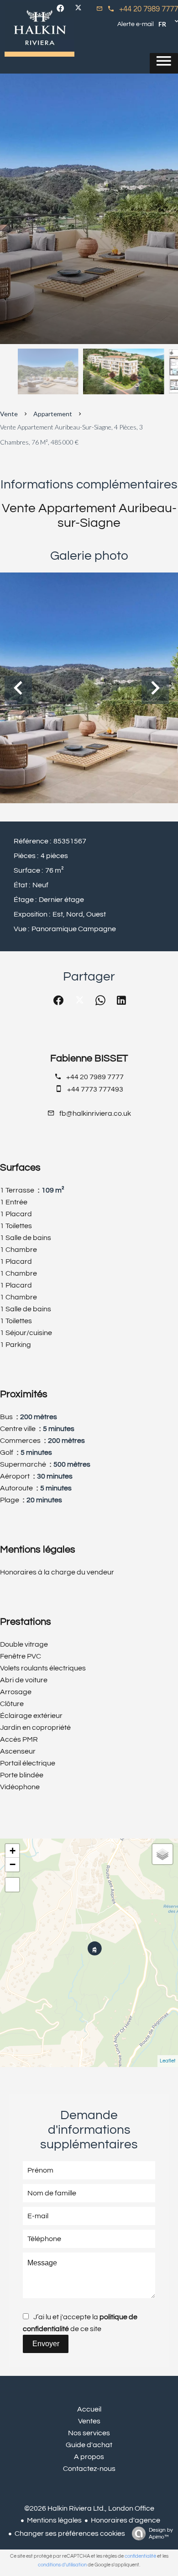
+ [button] (13, 1851)
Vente (9, 414)
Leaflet (168, 2061)
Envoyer (46, 2344)
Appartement (53, 414)
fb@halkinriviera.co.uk (95, 1113)
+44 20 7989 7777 (149, 9)
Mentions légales (54, 2520)
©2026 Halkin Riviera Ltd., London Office (89, 2508)
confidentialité (140, 2556)
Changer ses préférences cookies (70, 2534)
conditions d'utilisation (62, 2565)
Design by (161, 2534)
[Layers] (162, 1854)
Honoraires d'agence (126, 2520)
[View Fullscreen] (12, 1885)
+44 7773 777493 (95, 1089)
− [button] (13, 1864)
